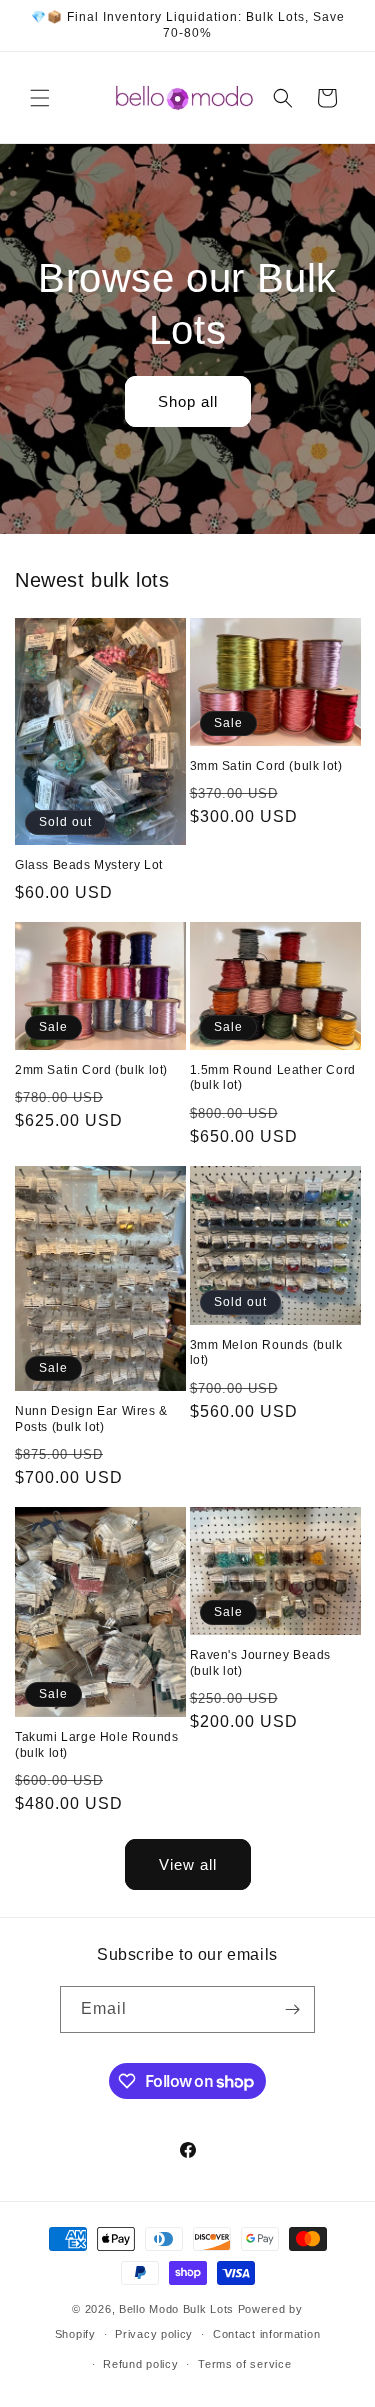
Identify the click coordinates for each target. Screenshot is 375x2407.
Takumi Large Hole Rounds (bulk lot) (96, 1745)
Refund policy (140, 2364)
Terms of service (244, 2364)
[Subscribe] (292, 2009)
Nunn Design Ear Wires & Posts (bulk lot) (91, 1419)
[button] (40, 98)
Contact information (266, 2334)
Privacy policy (154, 2334)
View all (188, 1864)
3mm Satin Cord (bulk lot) (266, 766)
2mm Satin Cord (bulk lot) (91, 1070)
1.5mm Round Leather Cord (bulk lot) (273, 1078)
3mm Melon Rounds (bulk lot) (266, 1353)
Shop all (188, 400)
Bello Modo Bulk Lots (176, 2309)
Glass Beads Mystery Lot (89, 865)
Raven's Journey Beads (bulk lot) (261, 1663)
